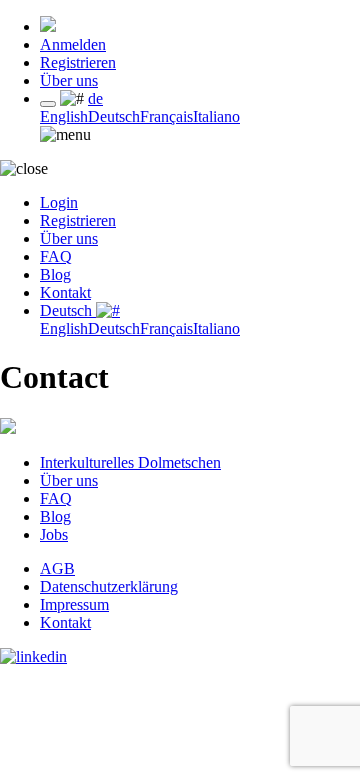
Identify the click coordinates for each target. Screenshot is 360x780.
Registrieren (78, 62)
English (64, 116)
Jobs (54, 534)
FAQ (56, 256)
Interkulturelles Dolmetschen (130, 462)
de (95, 98)
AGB (57, 568)
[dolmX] (48, 26)
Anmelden (73, 44)
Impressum (74, 604)
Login (59, 202)
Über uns (69, 80)
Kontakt (65, 292)
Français (166, 116)
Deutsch (114, 116)
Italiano (216, 116)
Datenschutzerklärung (109, 586)
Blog (55, 274)
